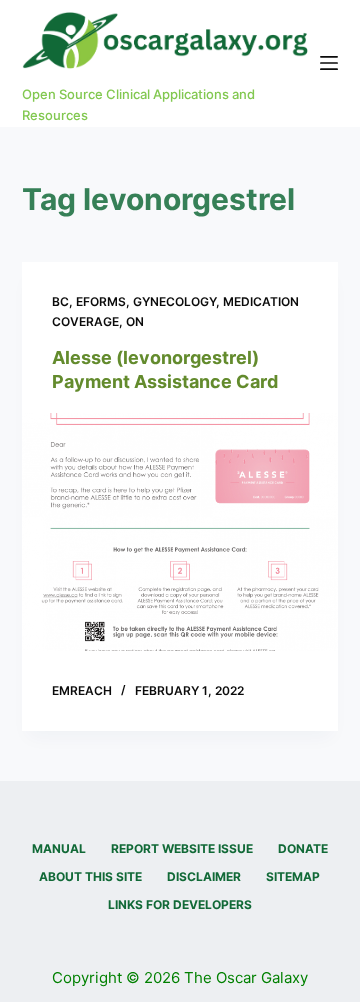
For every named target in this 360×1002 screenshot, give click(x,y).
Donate (303, 848)
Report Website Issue (182, 848)
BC (60, 301)
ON (135, 321)
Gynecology (174, 301)
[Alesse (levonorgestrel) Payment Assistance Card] (180, 532)
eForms (101, 301)
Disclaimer (204, 876)
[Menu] (329, 63)
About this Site (90, 876)
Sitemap (293, 876)
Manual (59, 848)
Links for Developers (180, 904)
